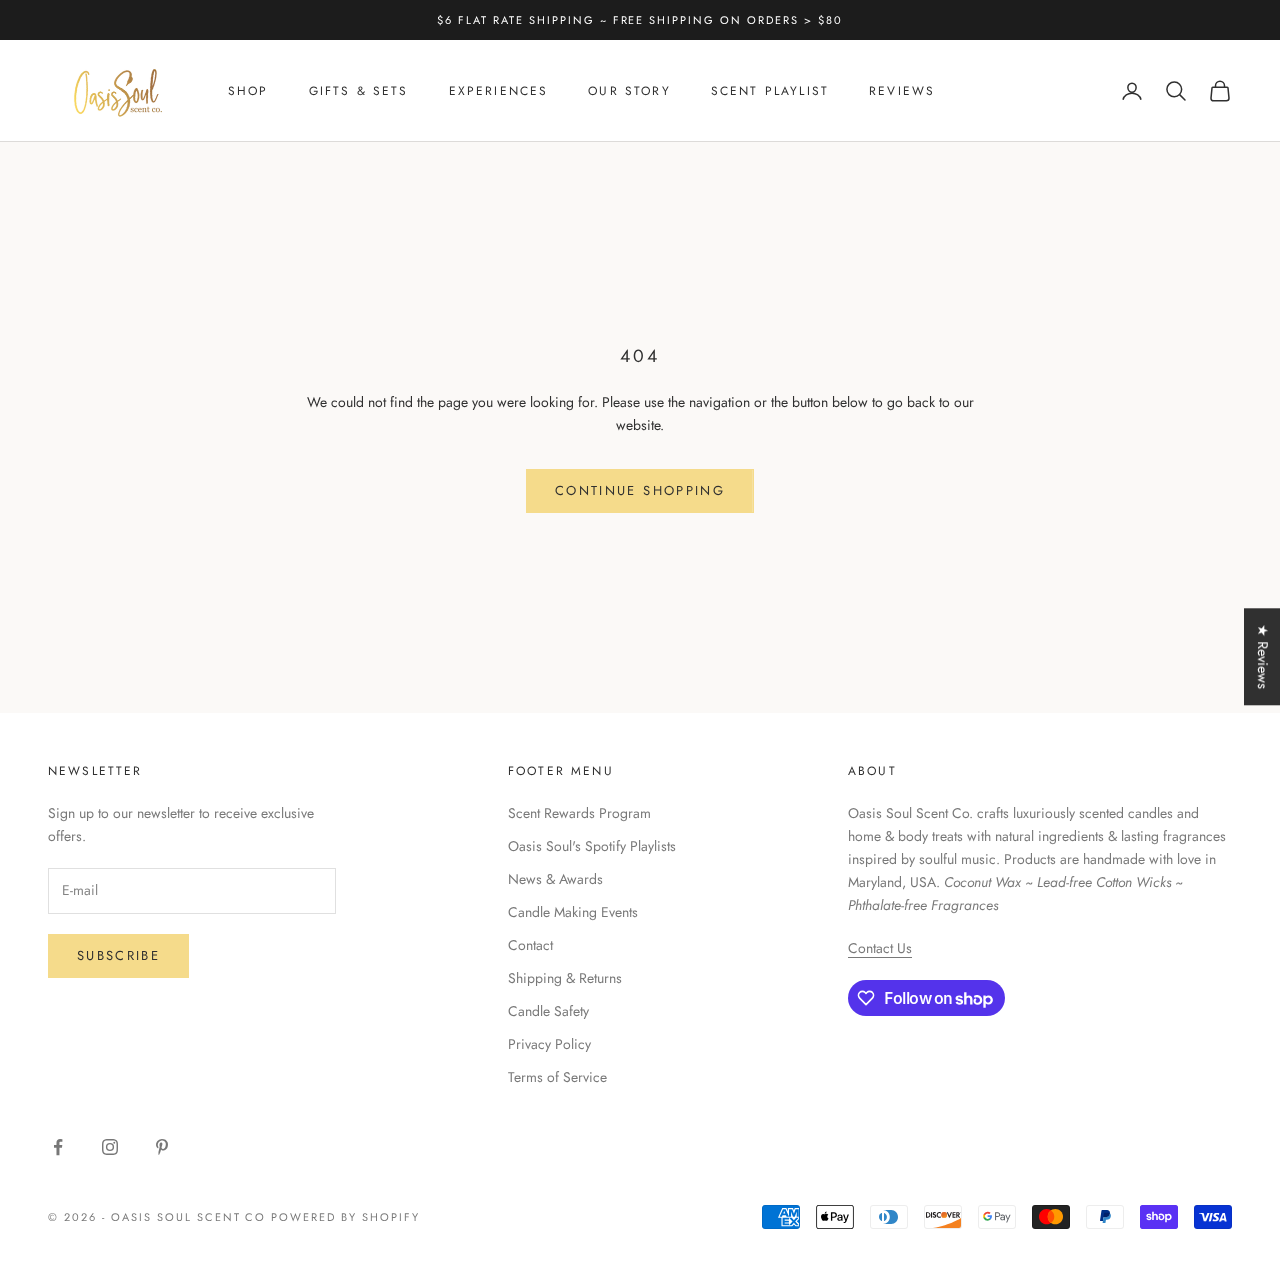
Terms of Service (557, 1077)
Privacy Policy (549, 1044)
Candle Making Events (573, 912)
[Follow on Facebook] (58, 1147)
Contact (530, 945)
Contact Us (880, 948)
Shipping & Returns (565, 978)
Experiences (499, 91)
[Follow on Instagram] (110, 1147)
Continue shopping (640, 490)
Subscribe (118, 955)
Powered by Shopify (345, 1217)
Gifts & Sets (359, 91)
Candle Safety (548, 1011)
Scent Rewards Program (579, 813)
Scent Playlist (770, 91)
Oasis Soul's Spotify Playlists (592, 846)
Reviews (902, 91)
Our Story (629, 91)
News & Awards (555, 879)
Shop (248, 91)
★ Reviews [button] (1263, 656)
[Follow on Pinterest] (162, 1147)
